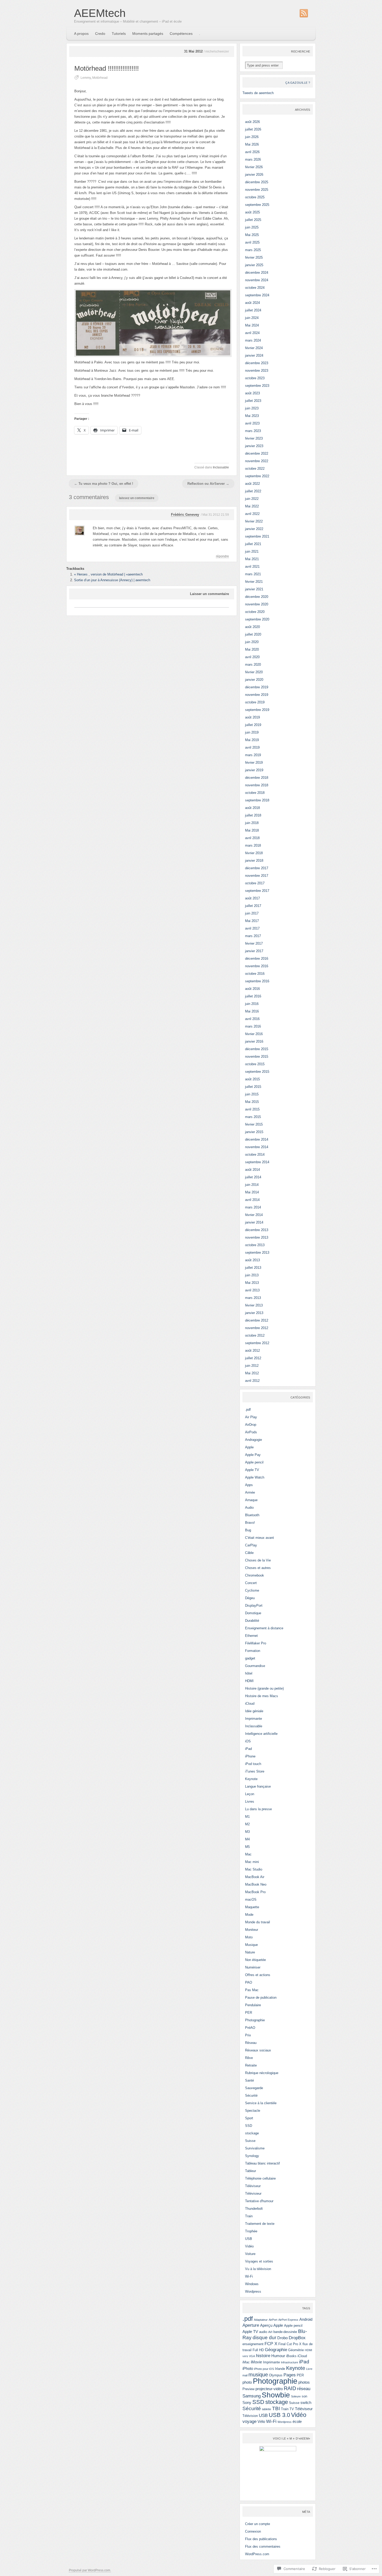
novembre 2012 (257, 1328)
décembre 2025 (257, 182)
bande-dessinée (285, 2332)
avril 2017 (252, 928)
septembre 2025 (257, 205)
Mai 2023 (252, 416)
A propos (81, 34)
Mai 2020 (252, 649)
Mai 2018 (252, 830)
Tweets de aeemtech (258, 93)
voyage (249, 2421)
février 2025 (254, 257)
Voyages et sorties (259, 2261)
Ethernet (251, 1636)
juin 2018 (252, 823)
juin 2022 (252, 499)
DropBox (297, 2338)
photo (247, 2382)
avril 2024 (252, 333)
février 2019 (254, 763)
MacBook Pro (255, 1892)
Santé (249, 2080)
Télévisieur (253, 2193)
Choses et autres (258, 1568)
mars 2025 (253, 250)
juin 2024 (252, 318)
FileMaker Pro (256, 1643)
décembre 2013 (257, 1230)
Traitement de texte (260, 2224)
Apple (249, 1447)
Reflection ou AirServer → (208, 484)
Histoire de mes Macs (262, 1696)
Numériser (253, 1967)
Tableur (251, 2171)
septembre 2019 (257, 710)
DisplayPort (254, 1606)
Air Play (251, 1417)
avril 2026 (252, 152)
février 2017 (254, 943)
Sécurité (251, 2096)
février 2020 (254, 672)
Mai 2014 (252, 1192)
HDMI (249, 1681)
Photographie (255, 2020)
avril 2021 (252, 567)
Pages (290, 2375)
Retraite (251, 2065)
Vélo (261, 2421)
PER (249, 2013)
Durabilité (252, 1621)
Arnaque (251, 1500)
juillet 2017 (253, 906)
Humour (278, 2356)
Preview (248, 2389)
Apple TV (252, 1470)
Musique (251, 1945)
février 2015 (254, 1124)
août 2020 (252, 627)
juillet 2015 (253, 1087)
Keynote (251, 1779)
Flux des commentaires (263, 2546)
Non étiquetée (255, 1960)
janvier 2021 (254, 589)
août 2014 (252, 1170)
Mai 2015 (252, 1102)
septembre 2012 (257, 1343)
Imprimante (253, 1719)
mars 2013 (253, 1298)
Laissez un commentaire (137, 498)
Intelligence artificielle (261, 1734)
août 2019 (252, 717)
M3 (247, 1832)
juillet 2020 (253, 634)
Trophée (251, 2231)
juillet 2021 (253, 544)
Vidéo (249, 2246)
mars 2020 (253, 665)
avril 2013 (252, 1290)
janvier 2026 (254, 175)
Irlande (280, 2369)
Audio (249, 1508)
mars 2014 (253, 1207)
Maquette (252, 1907)
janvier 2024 (254, 355)
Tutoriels (119, 34)
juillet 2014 (253, 1177)
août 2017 (252, 898)
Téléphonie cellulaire (260, 2178)
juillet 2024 (253, 310)
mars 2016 (253, 1026)
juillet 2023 (253, 401)
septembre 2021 (257, 536)
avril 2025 (252, 242)
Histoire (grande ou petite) (264, 1688)
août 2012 (252, 1351)
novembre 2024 (257, 280)
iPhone (250, 1756)
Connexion (253, 2531)
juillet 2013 (253, 1268)
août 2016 (252, 989)
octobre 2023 (255, 378)
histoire (263, 2356)
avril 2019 (252, 747)
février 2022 (254, 521)
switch (306, 2402)
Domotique (253, 1613)
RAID (290, 2388)
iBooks (291, 2356)
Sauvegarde (254, 2088)
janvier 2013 (254, 1313)
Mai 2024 (252, 325)
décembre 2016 (257, 959)
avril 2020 (252, 657)
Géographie (276, 2350)
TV (292, 2409)
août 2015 (252, 1079)
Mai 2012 (252, 1373)
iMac (246, 2362)
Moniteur (252, 1930)
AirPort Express (288, 2320)
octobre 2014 (255, 1155)
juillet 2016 (253, 996)
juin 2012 (252, 1366)
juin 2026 (252, 137)
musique (258, 2375)
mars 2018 (253, 845)
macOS (251, 1900)
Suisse (250, 2141)
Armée (250, 1492)
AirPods (251, 1432)
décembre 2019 (257, 687)
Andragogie (253, 1440)
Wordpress (253, 2291)
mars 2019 (253, 755)
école (297, 2421)
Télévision (250, 2416)
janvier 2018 (254, 861)
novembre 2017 (257, 876)
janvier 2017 (254, 951)
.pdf (248, 1410)
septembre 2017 (257, 891)
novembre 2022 (257, 461)
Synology (252, 2156)
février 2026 (254, 167)
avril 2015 (252, 1109)
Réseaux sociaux (258, 2050)
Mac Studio (254, 1869)
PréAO (250, 2028)
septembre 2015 (257, 1072)
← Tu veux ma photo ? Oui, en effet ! (104, 484)
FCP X (271, 2344)
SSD (249, 2126)
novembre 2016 (257, 966)
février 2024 (254, 348)
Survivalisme (255, 2148)
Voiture (250, 2254)
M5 (247, 1847)
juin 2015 (252, 1094)
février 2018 (254, 853)
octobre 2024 (255, 288)
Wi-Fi (249, 2276)
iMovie (256, 2362)
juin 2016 (252, 1004)
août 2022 (252, 484)
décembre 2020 (257, 597)
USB (249, 2239)
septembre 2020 (257, 619)
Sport (249, 2118)
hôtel (249, 1673)
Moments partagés (148, 34)
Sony (247, 2402)
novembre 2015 (257, 1057)
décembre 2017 (257, 868)
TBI (276, 2408)
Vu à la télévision (258, 2269)
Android (306, 2319)
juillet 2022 (253, 491)
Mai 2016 (252, 1011)
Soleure (296, 2396)
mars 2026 (253, 159)
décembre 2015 (257, 1049)
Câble (249, 1553)
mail (245, 2375)
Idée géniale (254, 1711)
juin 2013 (252, 1275)
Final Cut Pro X (290, 2344)
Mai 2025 (252, 235)
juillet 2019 (253, 725)
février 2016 (254, 1034)
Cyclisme (252, 1590)
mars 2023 (253, 431)
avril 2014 (252, 1200)
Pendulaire (253, 2005)
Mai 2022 (252, 506)
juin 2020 (252, 642)
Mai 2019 (252, 740)
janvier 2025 (254, 265)
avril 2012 (252, 1381)
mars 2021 (253, 574)
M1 (247, 1817)
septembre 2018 (257, 800)
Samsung (252, 2396)
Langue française (258, 1786)
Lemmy (86, 78)
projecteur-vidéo (269, 2389)
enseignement (253, 2344)
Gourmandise (255, 1666)
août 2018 (252, 808)
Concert (251, 1583)
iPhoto (248, 2368)
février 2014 (254, 1215)
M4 (247, 1839)
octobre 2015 (255, 1064)
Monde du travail (258, 1922)
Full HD (258, 2350)
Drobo (282, 2338)
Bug (248, 1530)
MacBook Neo (256, 1884)
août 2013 (252, 1260)
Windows (252, 2284)
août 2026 (252, 122)
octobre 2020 (255, 612)
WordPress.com (257, 2554)
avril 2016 (252, 1019)
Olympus (276, 2375)
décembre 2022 (257, 453)
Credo (100, 34)
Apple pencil (254, 1462)
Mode (249, 1915)
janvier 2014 (254, 1222)
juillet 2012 (253, 1358)
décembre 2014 (257, 1139)
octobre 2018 (255, 793)
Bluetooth (252, 1515)
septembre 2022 (257, 476)
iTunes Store (255, 1771)
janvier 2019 (254, 770)
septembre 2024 (257, 295)
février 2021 (254, 582)
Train (249, 2216)
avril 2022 (252, 514)
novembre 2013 (257, 1237)
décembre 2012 (257, 1320)
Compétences (181, 34)
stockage (252, 2133)
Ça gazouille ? (298, 83)
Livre (309, 2369)
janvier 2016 (254, 1041)
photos (304, 2382)
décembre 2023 (257, 363)
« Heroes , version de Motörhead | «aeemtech (108, 574)
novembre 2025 (257, 190)
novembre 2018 (257, 785)
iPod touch (253, 1764)
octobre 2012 (255, 1335)
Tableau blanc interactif (262, 2163)
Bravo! (250, 1523)
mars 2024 (253, 340)
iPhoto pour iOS (264, 2369)
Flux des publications (261, 2539)
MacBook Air (255, 1877)
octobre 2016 (255, 974)
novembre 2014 (257, 1147)
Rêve (249, 2058)
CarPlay (251, 1545)
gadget (250, 1658)
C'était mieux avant (259, 1538)
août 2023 (252, 393)
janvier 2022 (254, 529)
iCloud (250, 1704)
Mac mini (252, 1862)
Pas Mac (252, 1990)
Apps (249, 1485)
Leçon (250, 1794)
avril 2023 (252, 423)
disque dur (264, 2338)
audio (263, 2332)
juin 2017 (252, 913)
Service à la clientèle (261, 2103)
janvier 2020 (254, 680)
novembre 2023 (257, 371)
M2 (247, 1824)
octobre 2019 (255, 702)
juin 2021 (252, 551)
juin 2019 (252, 732)
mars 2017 (253, 936)
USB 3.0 (279, 2415)
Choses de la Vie (258, 1560)
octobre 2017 (255, 883)
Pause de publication (261, 1998)
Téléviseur (253, 2186)
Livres (250, 1802)
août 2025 (252, 212)
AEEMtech (100, 13)
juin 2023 (252, 408)
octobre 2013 (255, 1245)
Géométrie (296, 2350)
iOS (248, 1741)
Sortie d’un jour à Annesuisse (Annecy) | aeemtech (112, 580)
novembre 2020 (257, 604)
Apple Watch (255, 1477)
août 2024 (252, 303)
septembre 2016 (257, 981)
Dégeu (250, 1598)
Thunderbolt (254, 2209)
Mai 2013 (252, 1283)
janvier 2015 (254, 1132)
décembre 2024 (257, 273)
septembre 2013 (257, 1253)
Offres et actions (258, 1975)
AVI (270, 2332)
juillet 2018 (253, 815)
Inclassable (221, 467)
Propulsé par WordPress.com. (90, 2570)
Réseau (251, 2043)
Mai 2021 (252, 559)
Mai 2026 (252, 144)
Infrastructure (289, 2362)
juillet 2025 (253, 220)
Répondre (222, 556)
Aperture (251, 2325)
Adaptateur (261, 2320)
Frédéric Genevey (185, 515)
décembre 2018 (257, 778)
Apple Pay (253, 1455)
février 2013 (254, 1305)
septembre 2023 (257, 386)
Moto (249, 1937)
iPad (248, 1749)
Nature (250, 1952)
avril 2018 (252, 838)
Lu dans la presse (258, 1809)
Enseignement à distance (264, 1628)
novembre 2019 (257, 695)
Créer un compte (258, 2524)
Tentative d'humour (259, 2201)
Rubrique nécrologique (262, 2073)
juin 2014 (252, 1185)
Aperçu (266, 2325)
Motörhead (100, 78)
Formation (253, 1651)
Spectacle (253, 2111)
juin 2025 (252, 227)
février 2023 (254, 438)
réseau (304, 2389)
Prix (248, 2035)
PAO (249, 1982)
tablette (266, 2409)
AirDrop (251, 1425)
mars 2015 (253, 1117)
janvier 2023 (254, 446)
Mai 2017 (252, 921)
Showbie (276, 2395)
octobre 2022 (255, 469)
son (304, 2396)
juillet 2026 (253, 129)
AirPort (273, 2320)
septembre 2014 (257, 1162)
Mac (248, 1854)
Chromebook (255, 1575)
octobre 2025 (255, 197)
